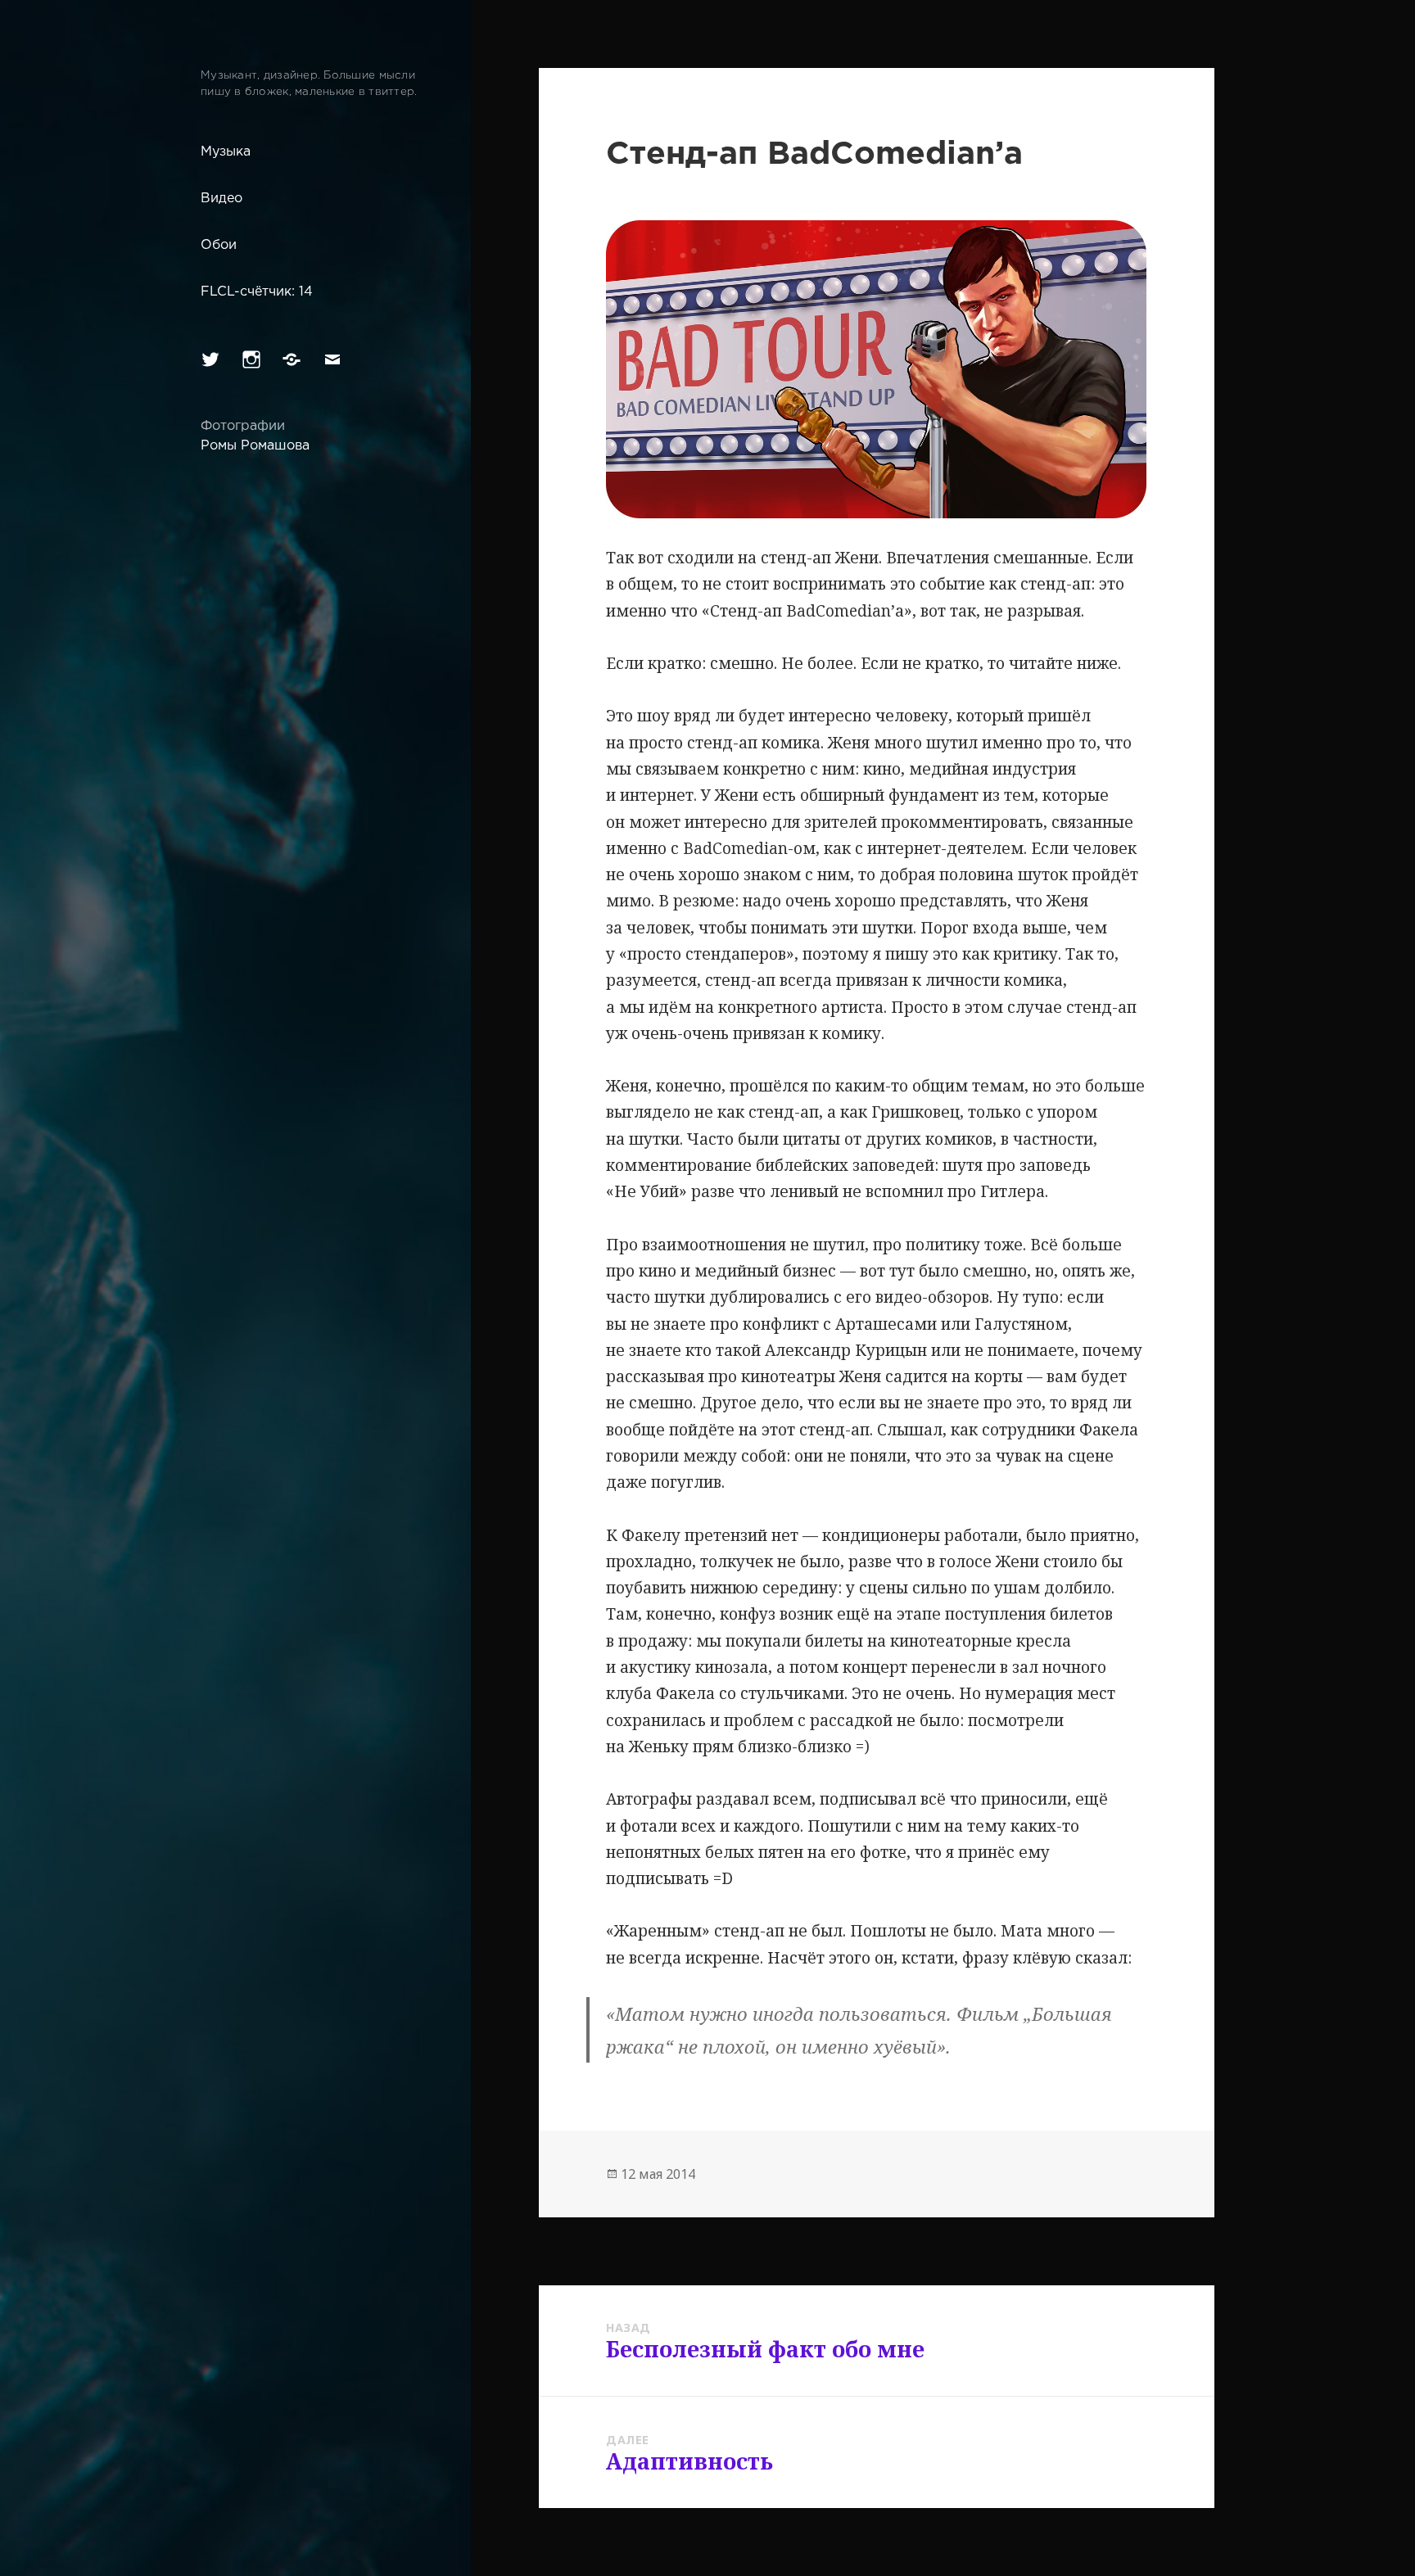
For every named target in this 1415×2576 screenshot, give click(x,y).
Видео (222, 199)
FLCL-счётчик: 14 (257, 292)
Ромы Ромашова (255, 446)
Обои (219, 245)
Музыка (226, 152)
